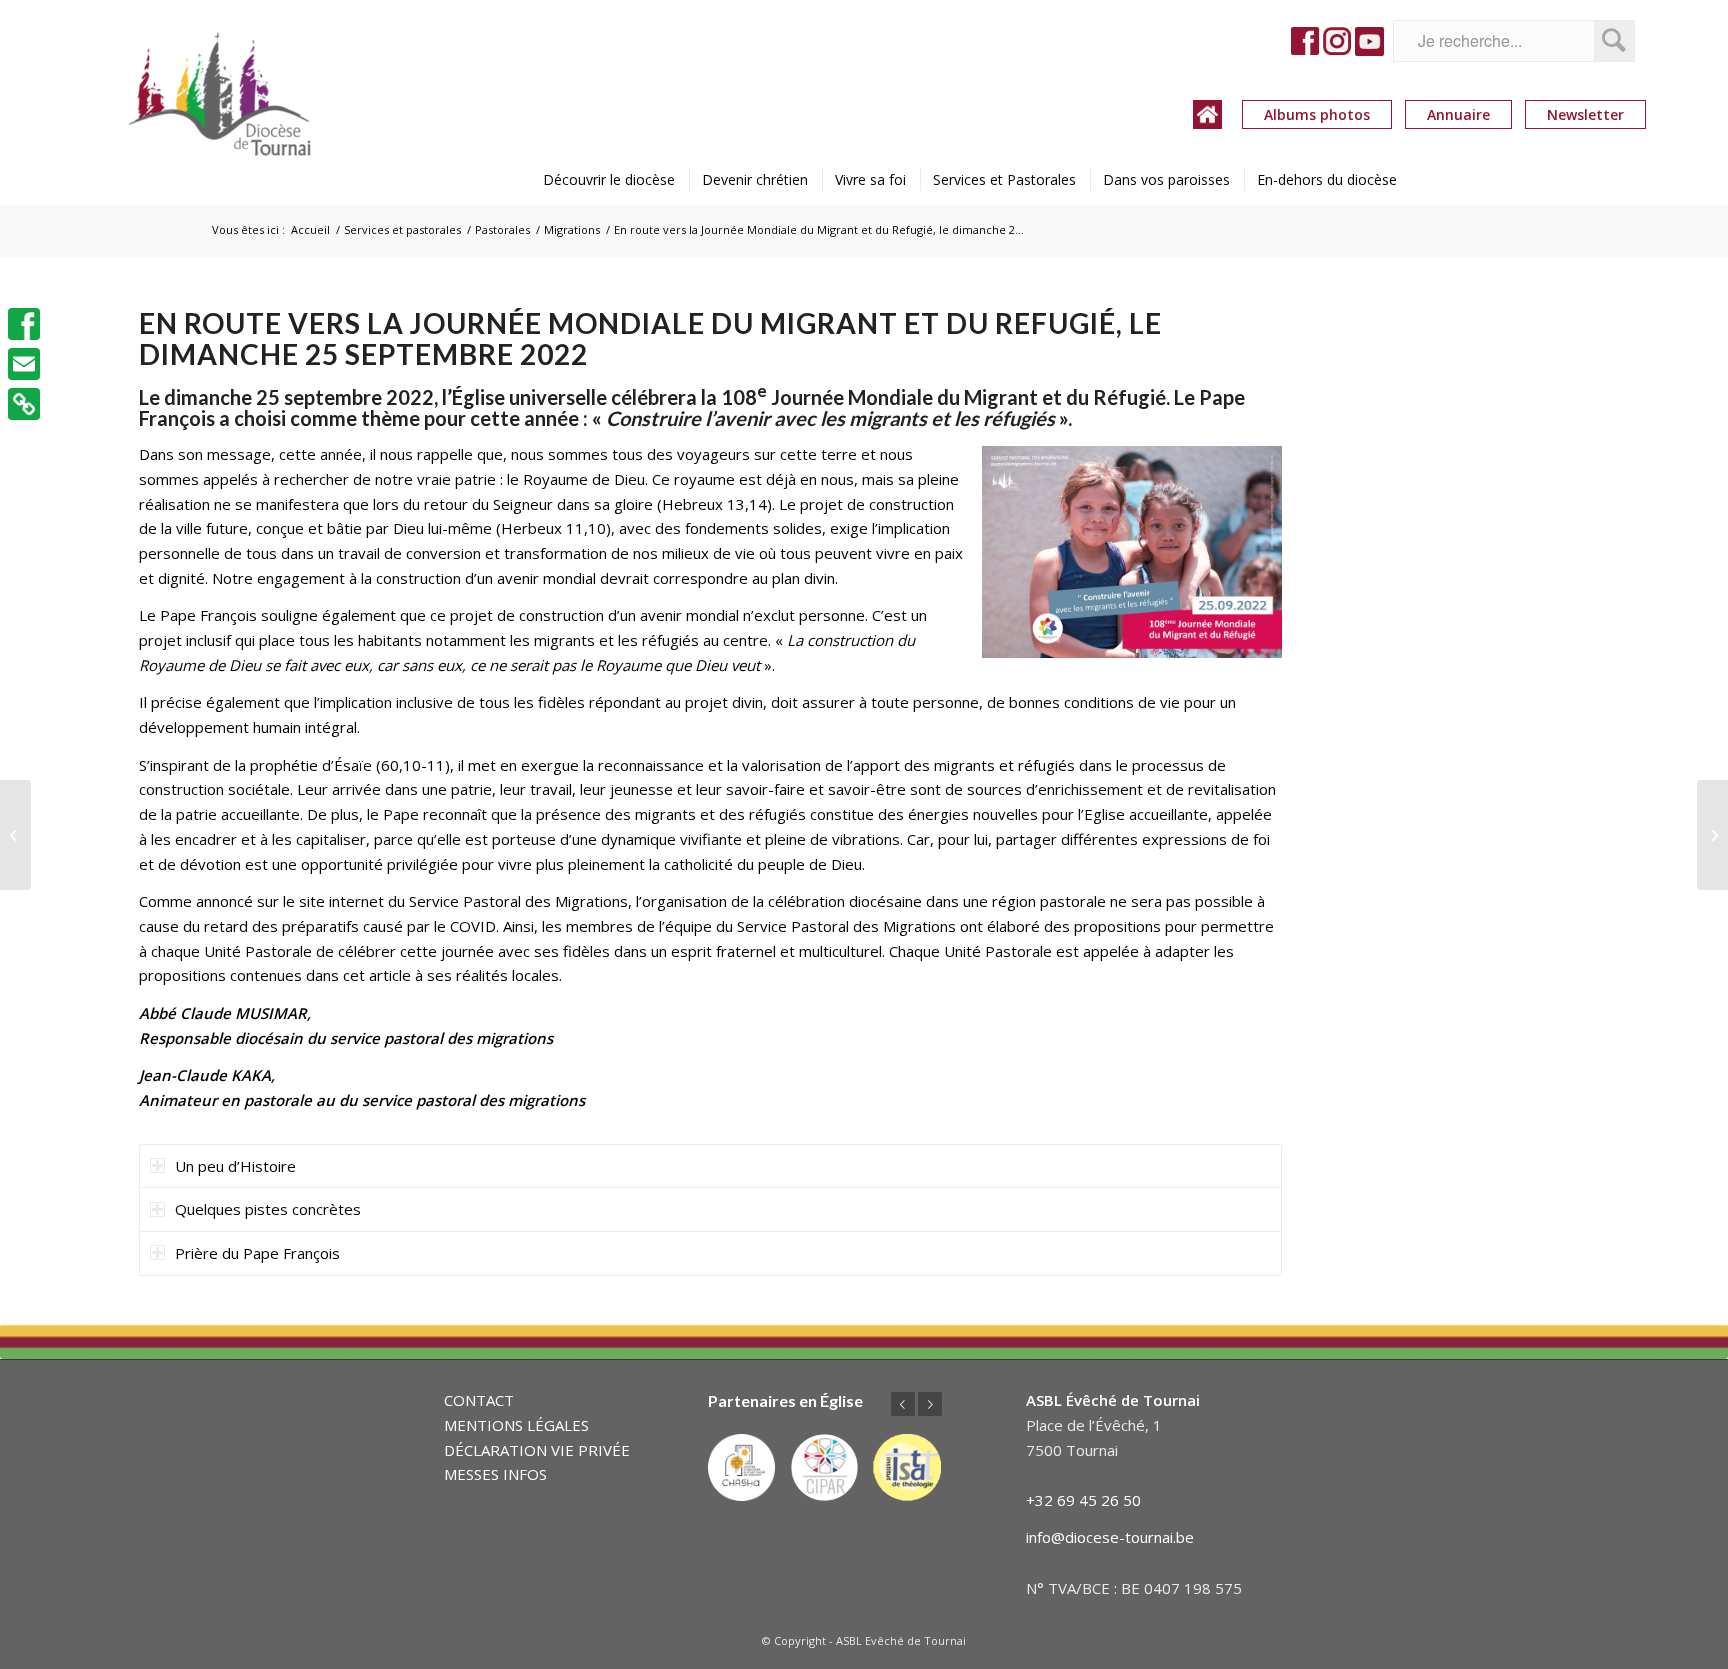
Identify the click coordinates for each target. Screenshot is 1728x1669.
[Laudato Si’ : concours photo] (1712, 835)
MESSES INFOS (495, 1474)
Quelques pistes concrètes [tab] (268, 1209)
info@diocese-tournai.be (1110, 1537)
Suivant (930, 1404)
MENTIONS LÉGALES (516, 1425)
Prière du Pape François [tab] (257, 1253)
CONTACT (479, 1400)
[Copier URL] (24, 404)
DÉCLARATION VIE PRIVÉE (537, 1450)
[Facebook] (24, 324)
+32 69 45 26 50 (1083, 1500)
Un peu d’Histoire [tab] (235, 1166)
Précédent (903, 1404)
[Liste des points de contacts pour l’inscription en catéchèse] (15, 835)
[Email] (24, 364)
